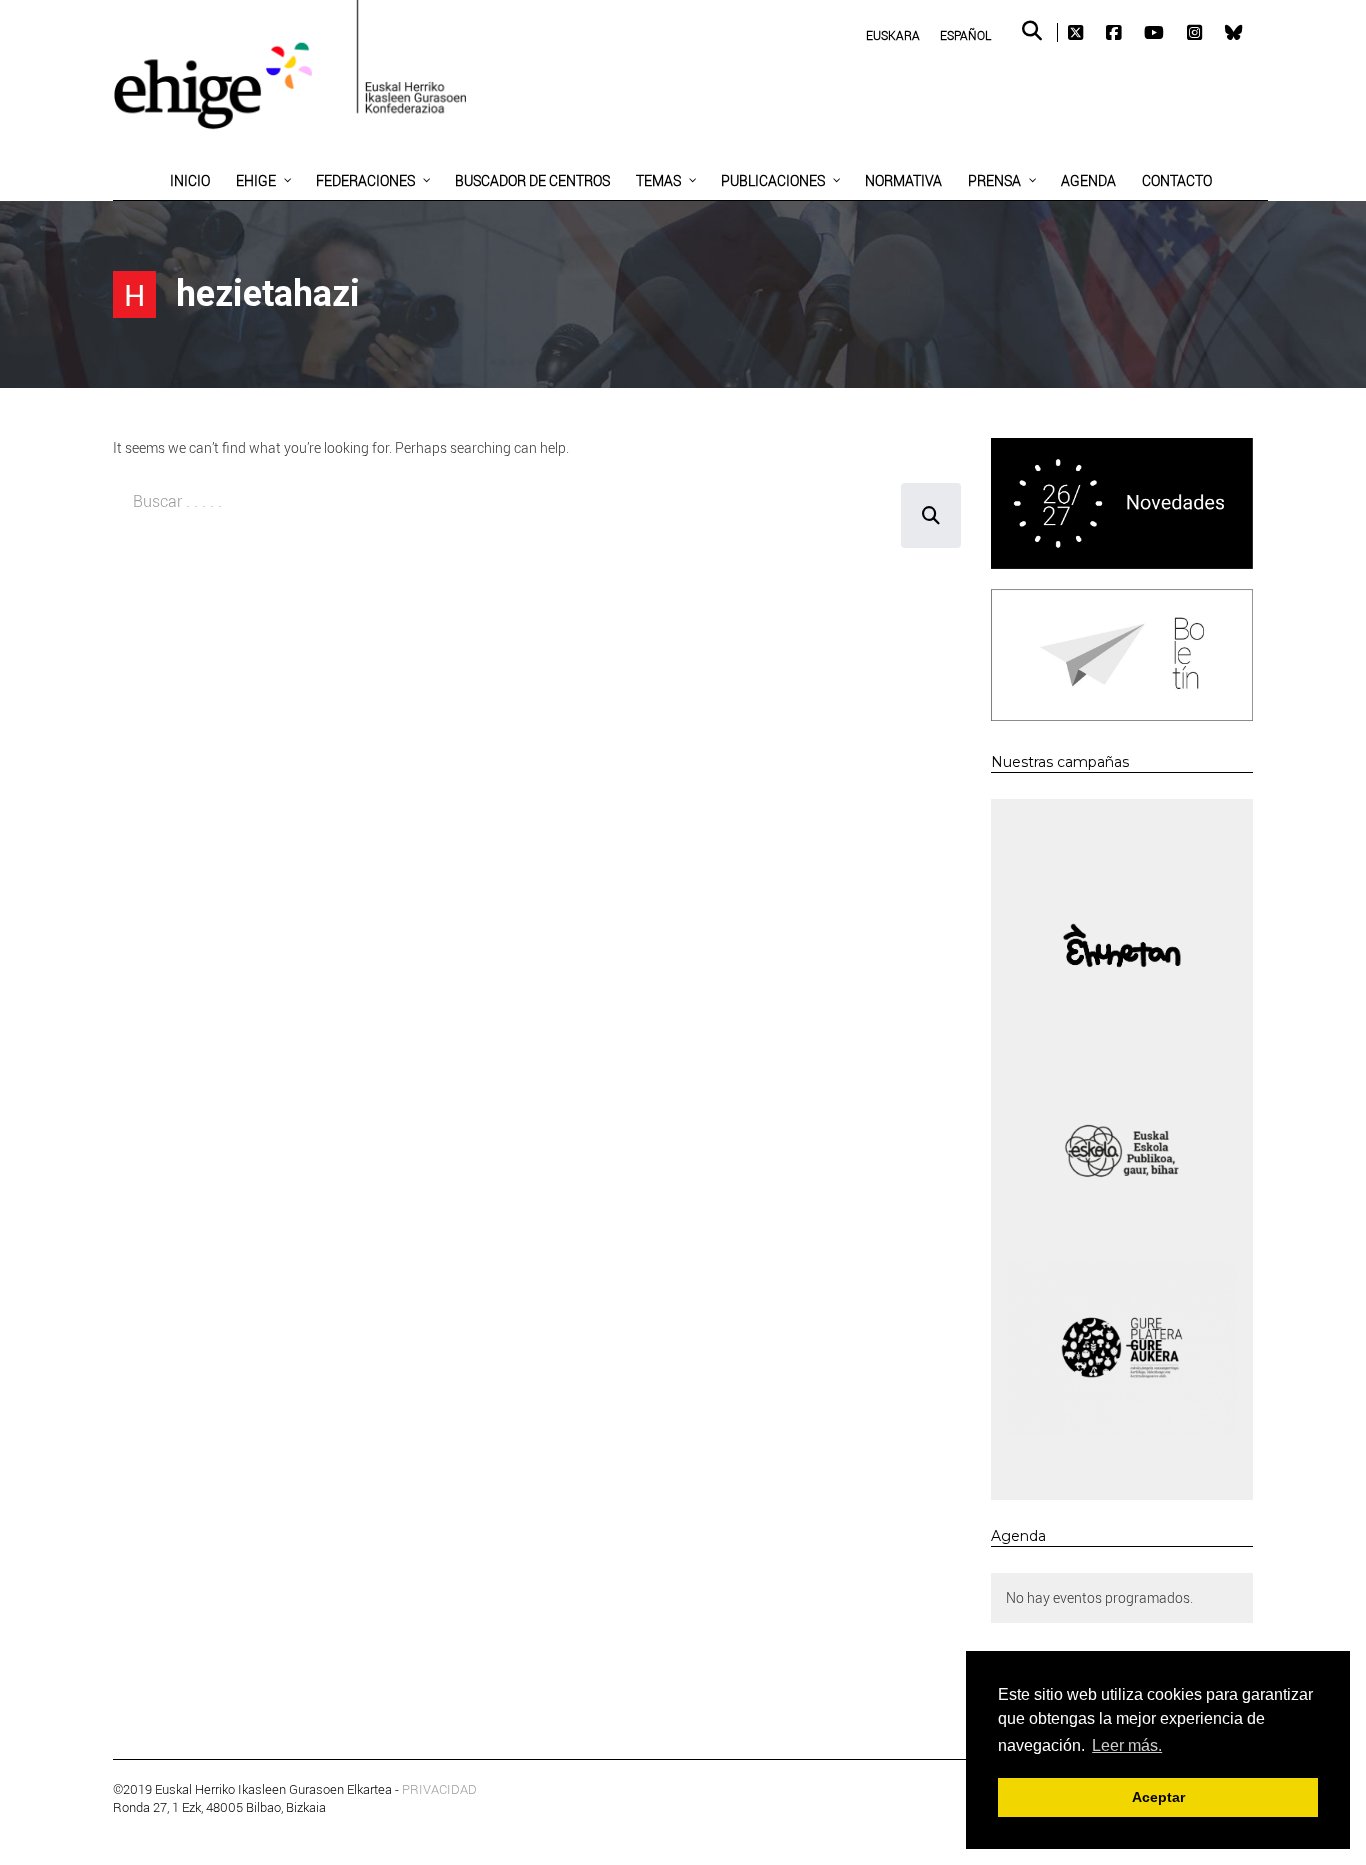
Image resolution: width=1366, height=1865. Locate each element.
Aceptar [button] (1158, 1797)
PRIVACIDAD (439, 1789)
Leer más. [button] (1127, 1745)
